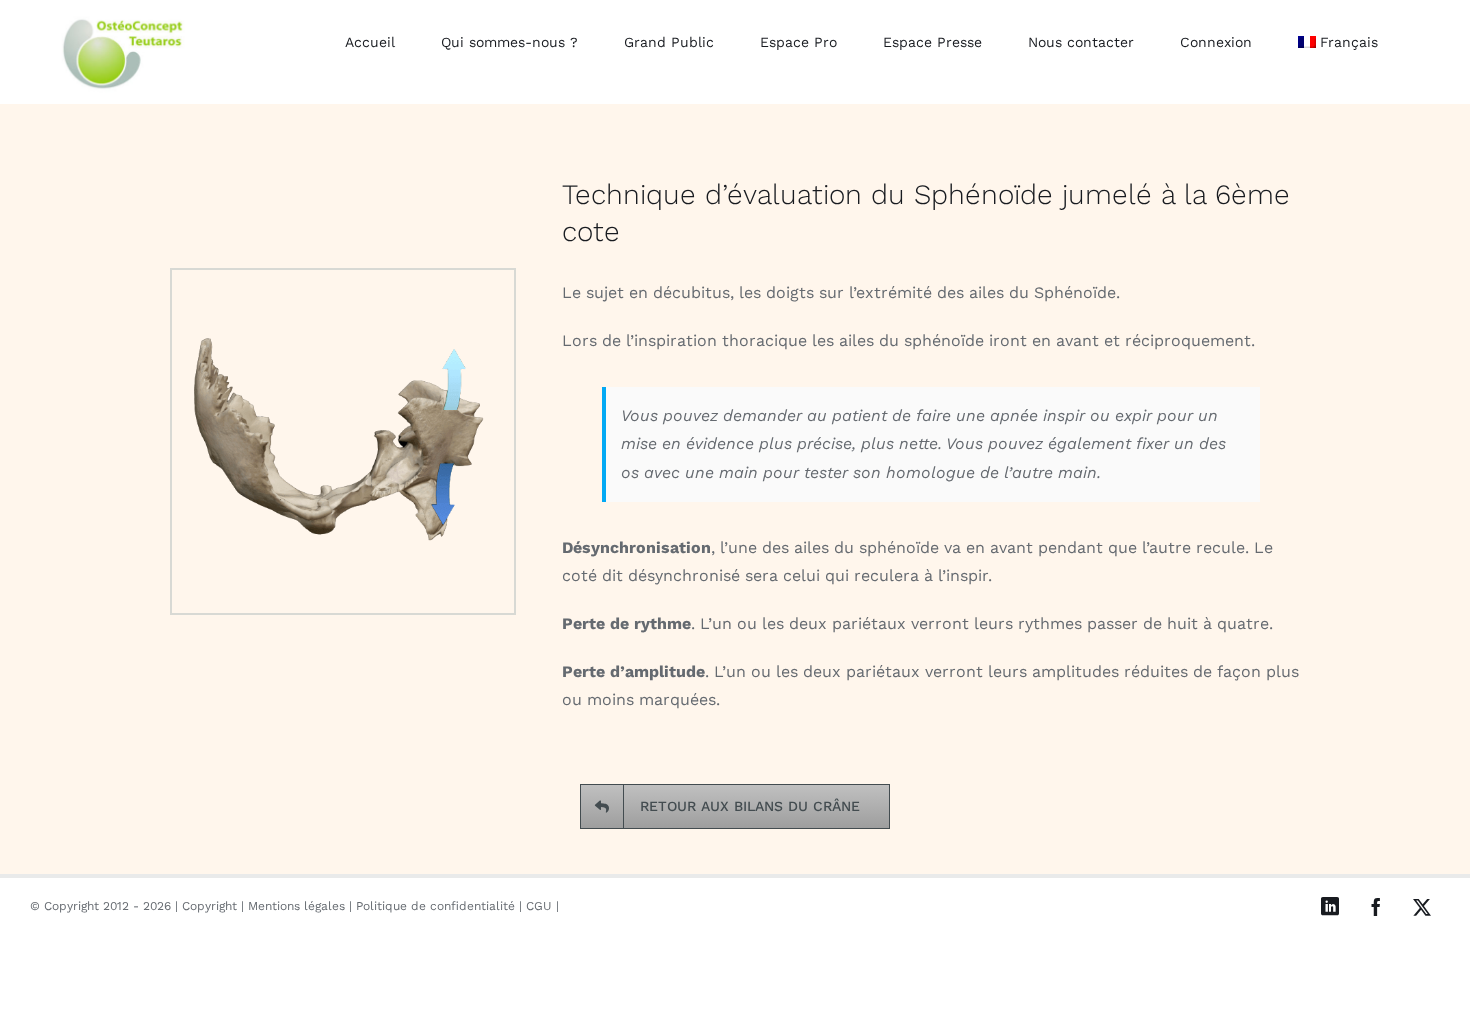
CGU (539, 906)
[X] (1422, 907)
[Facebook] (1376, 907)
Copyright (209, 906)
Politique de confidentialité (435, 906)
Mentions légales (296, 906)
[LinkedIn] (1330, 906)
